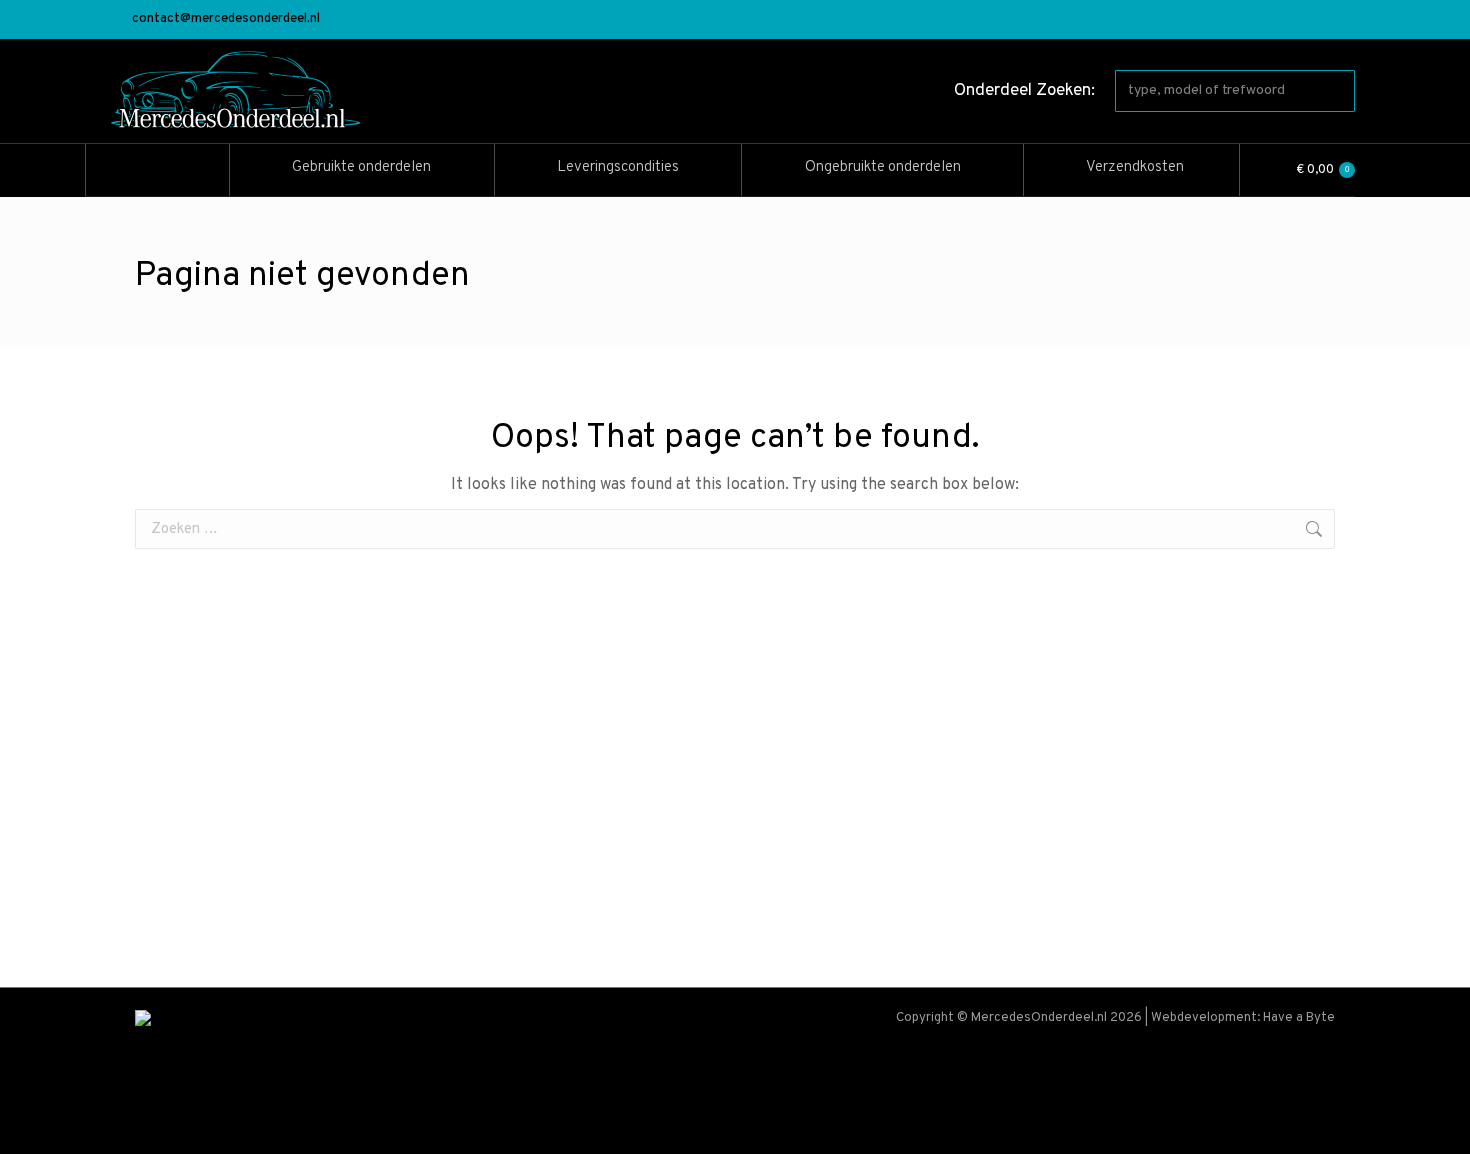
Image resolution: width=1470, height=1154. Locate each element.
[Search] (1336, 91)
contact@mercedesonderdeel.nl (226, 19)
